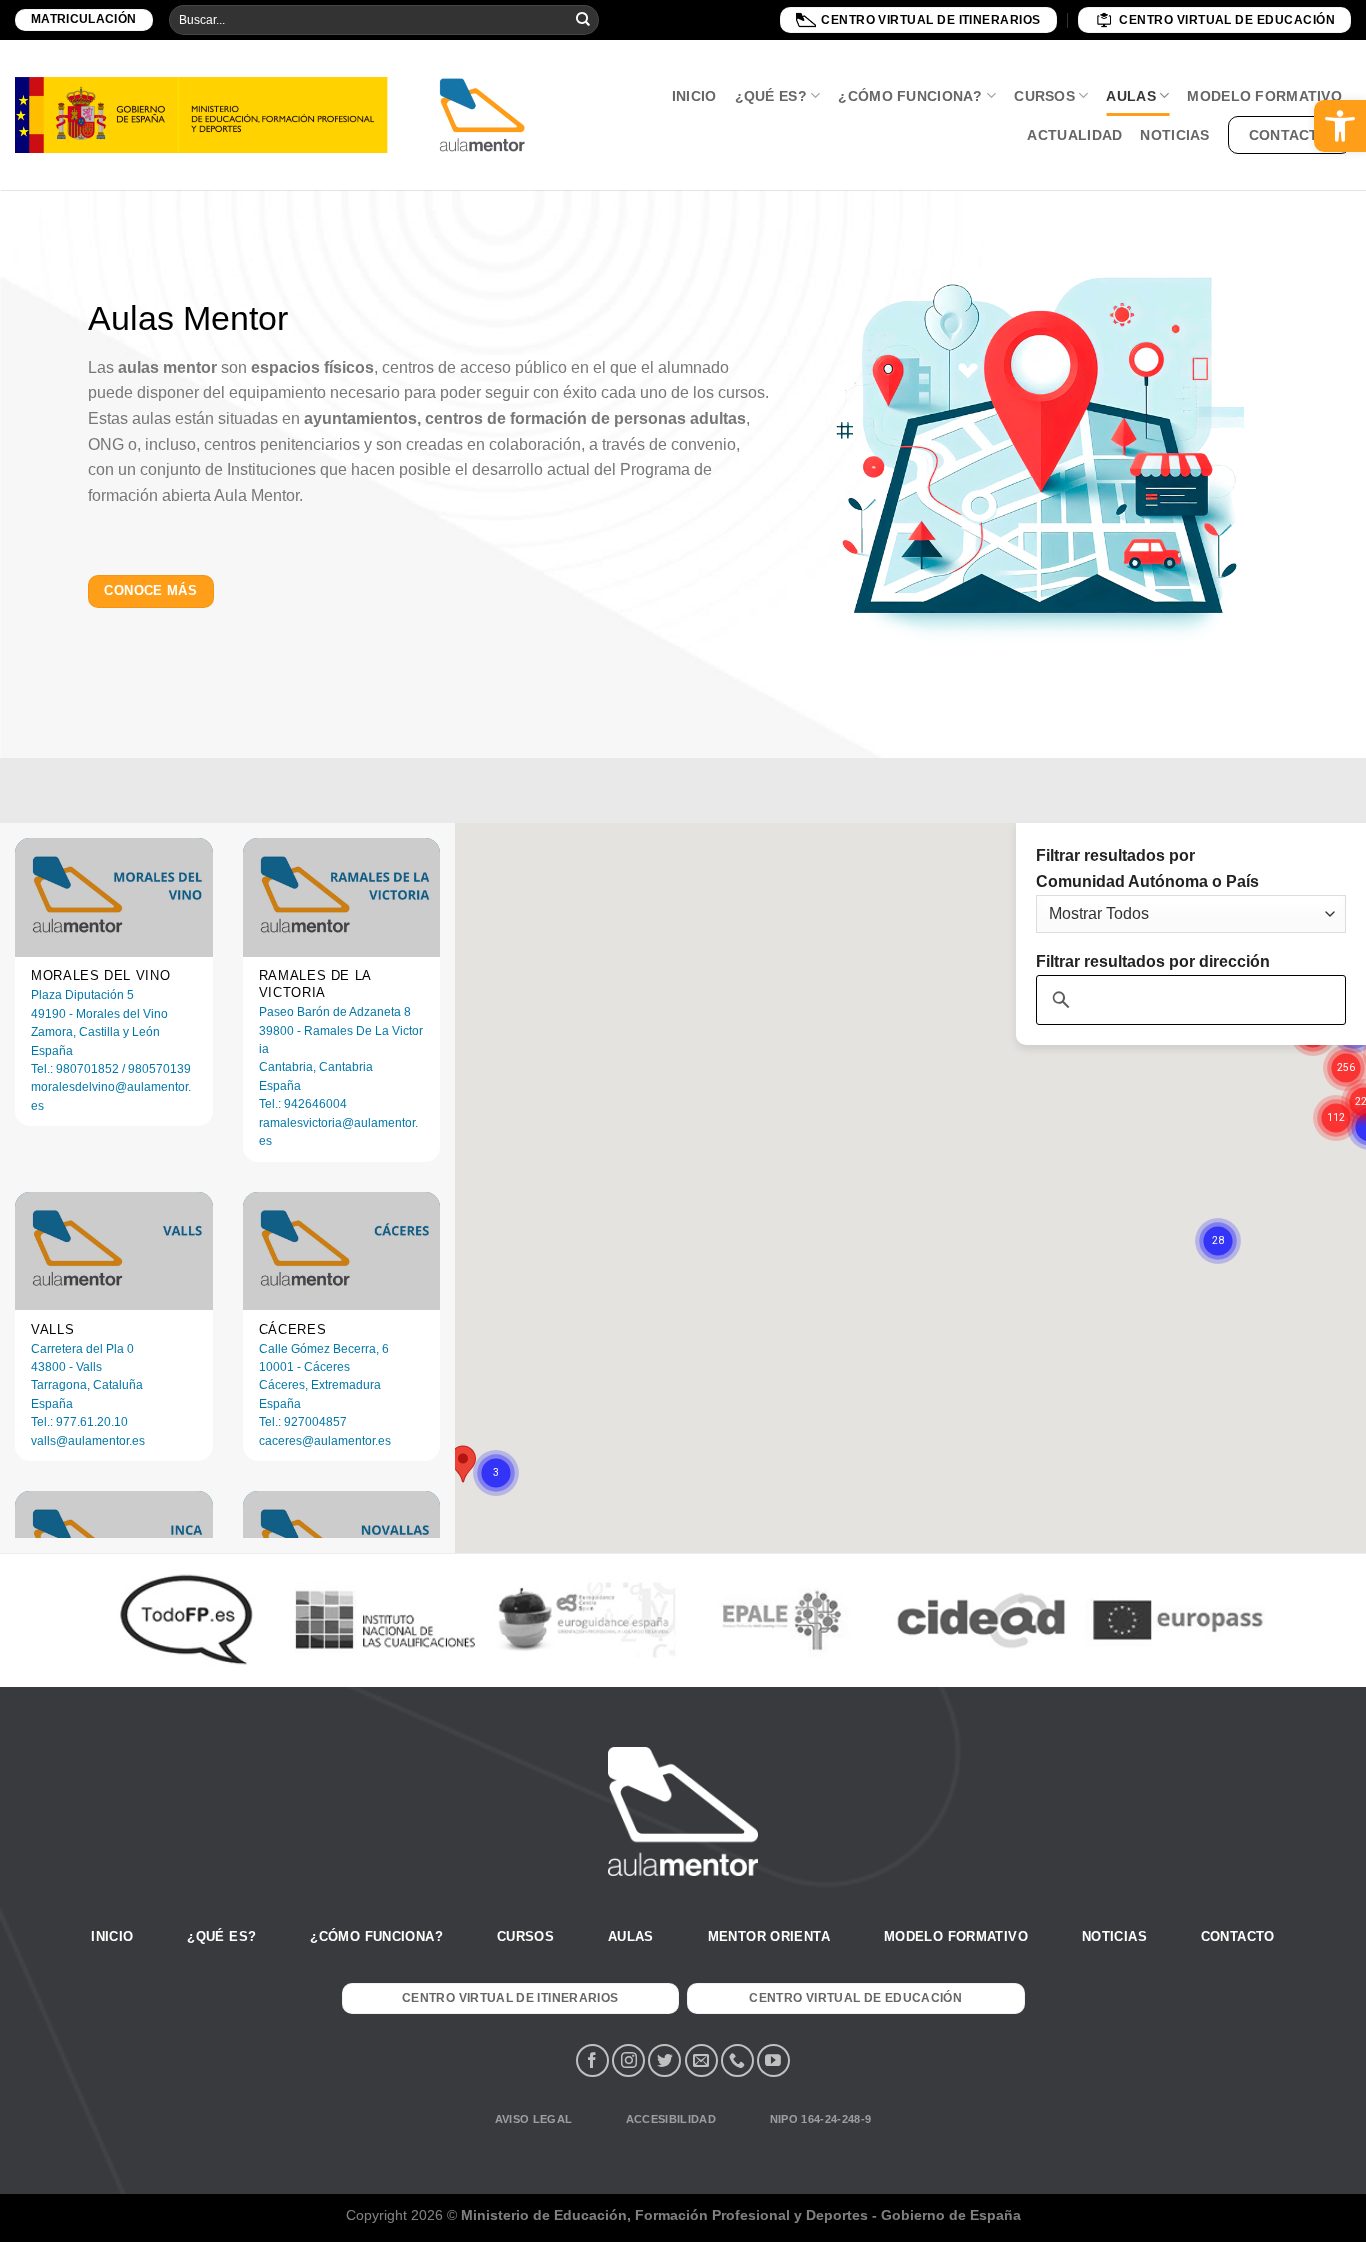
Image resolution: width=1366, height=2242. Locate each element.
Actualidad (1074, 135)
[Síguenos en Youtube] (773, 2060)
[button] (1340, 126)
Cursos (1044, 96)
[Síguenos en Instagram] (628, 2060)
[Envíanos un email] (701, 2060)
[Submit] (583, 20)
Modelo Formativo (1264, 96)
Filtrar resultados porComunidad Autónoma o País (1147, 868)
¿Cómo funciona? (910, 96)
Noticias (1174, 135)
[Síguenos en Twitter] (664, 2060)
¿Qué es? (771, 96)
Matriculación (84, 19)
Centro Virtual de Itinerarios (931, 20)
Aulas (1130, 96)
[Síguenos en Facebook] (592, 2060)
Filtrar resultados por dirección (1153, 961)
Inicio (694, 96)
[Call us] (737, 2060)
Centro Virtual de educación (1227, 20)
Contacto (1289, 135)
